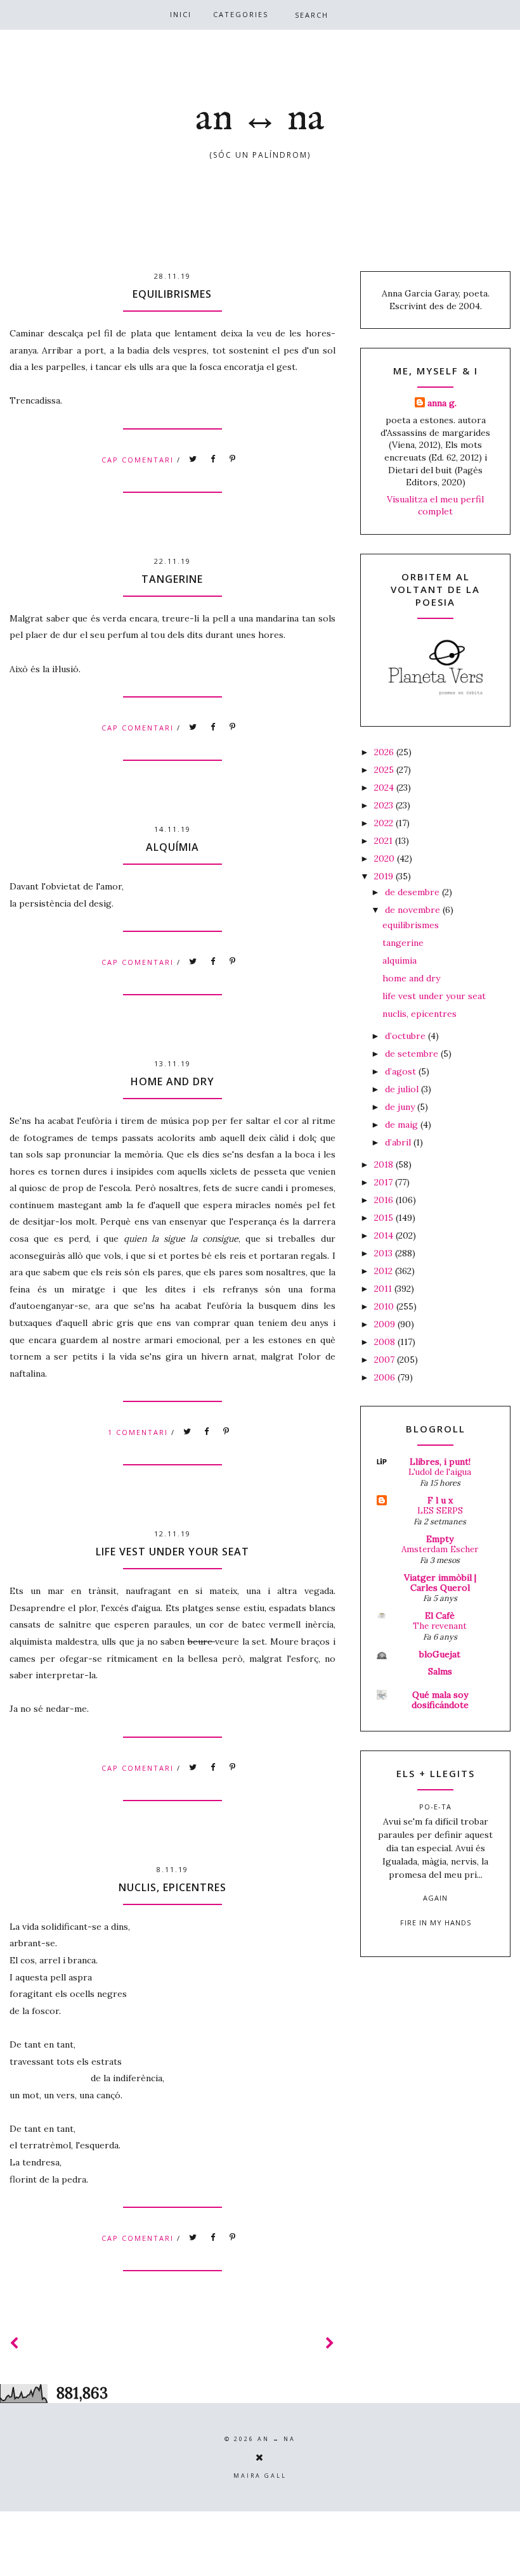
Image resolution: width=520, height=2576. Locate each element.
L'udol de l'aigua (440, 1472)
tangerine (172, 579)
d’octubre (406, 1036)
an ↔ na (260, 119)
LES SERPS (440, 1511)
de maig (403, 1125)
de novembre (414, 910)
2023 (385, 805)
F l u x (440, 1500)
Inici (181, 14)
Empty (440, 1539)
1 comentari (140, 1432)
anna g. (442, 403)
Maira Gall (260, 2476)
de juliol (403, 1089)
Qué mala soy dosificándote (440, 1700)
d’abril (399, 1142)
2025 (385, 770)
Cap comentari (139, 460)
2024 (385, 787)
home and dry (172, 1081)
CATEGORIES (241, 14)
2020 (386, 858)
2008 (386, 1342)
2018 (385, 1164)
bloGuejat (440, 1654)
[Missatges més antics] (330, 2343)
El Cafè (440, 1616)
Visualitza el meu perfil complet (435, 506)
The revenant (440, 1626)
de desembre (413, 892)
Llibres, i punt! (440, 1462)
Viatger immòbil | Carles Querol (440, 1583)
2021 (385, 841)
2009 (386, 1324)
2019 (385, 876)
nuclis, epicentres (172, 1887)
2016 (385, 1200)
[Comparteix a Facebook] (213, 459)
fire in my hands (436, 1922)
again (435, 1898)
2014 (385, 1235)
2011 (384, 1289)
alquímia (172, 847)
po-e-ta (435, 1807)
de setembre (413, 1054)
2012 (385, 1271)
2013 (385, 1253)
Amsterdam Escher (440, 1549)
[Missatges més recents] (15, 2343)
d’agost (402, 1071)
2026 (385, 752)
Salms (440, 1671)
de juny (401, 1107)
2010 (385, 1306)
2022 (385, 823)
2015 (385, 1218)
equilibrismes (172, 294)
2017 (385, 1182)
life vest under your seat (172, 1552)
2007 (386, 1360)
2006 (386, 1377)
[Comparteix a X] (193, 459)
